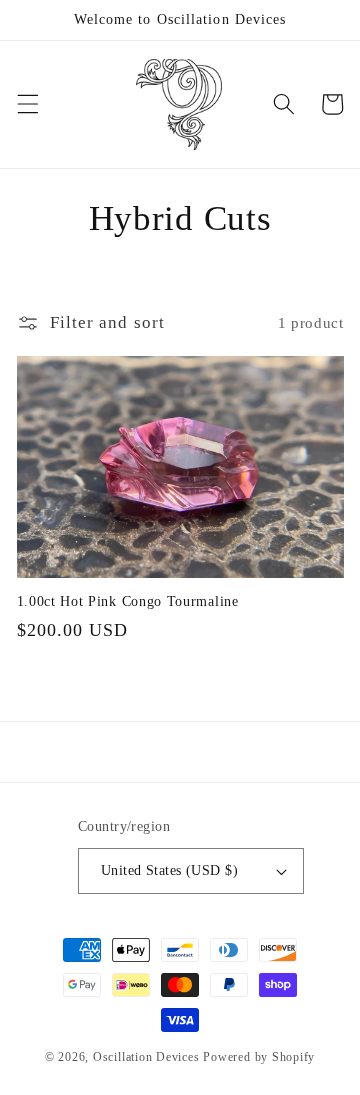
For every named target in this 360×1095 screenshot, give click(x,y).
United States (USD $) (169, 870)
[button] (27, 104)
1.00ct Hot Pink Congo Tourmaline (128, 601)
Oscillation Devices (146, 1057)
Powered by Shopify (259, 1057)
